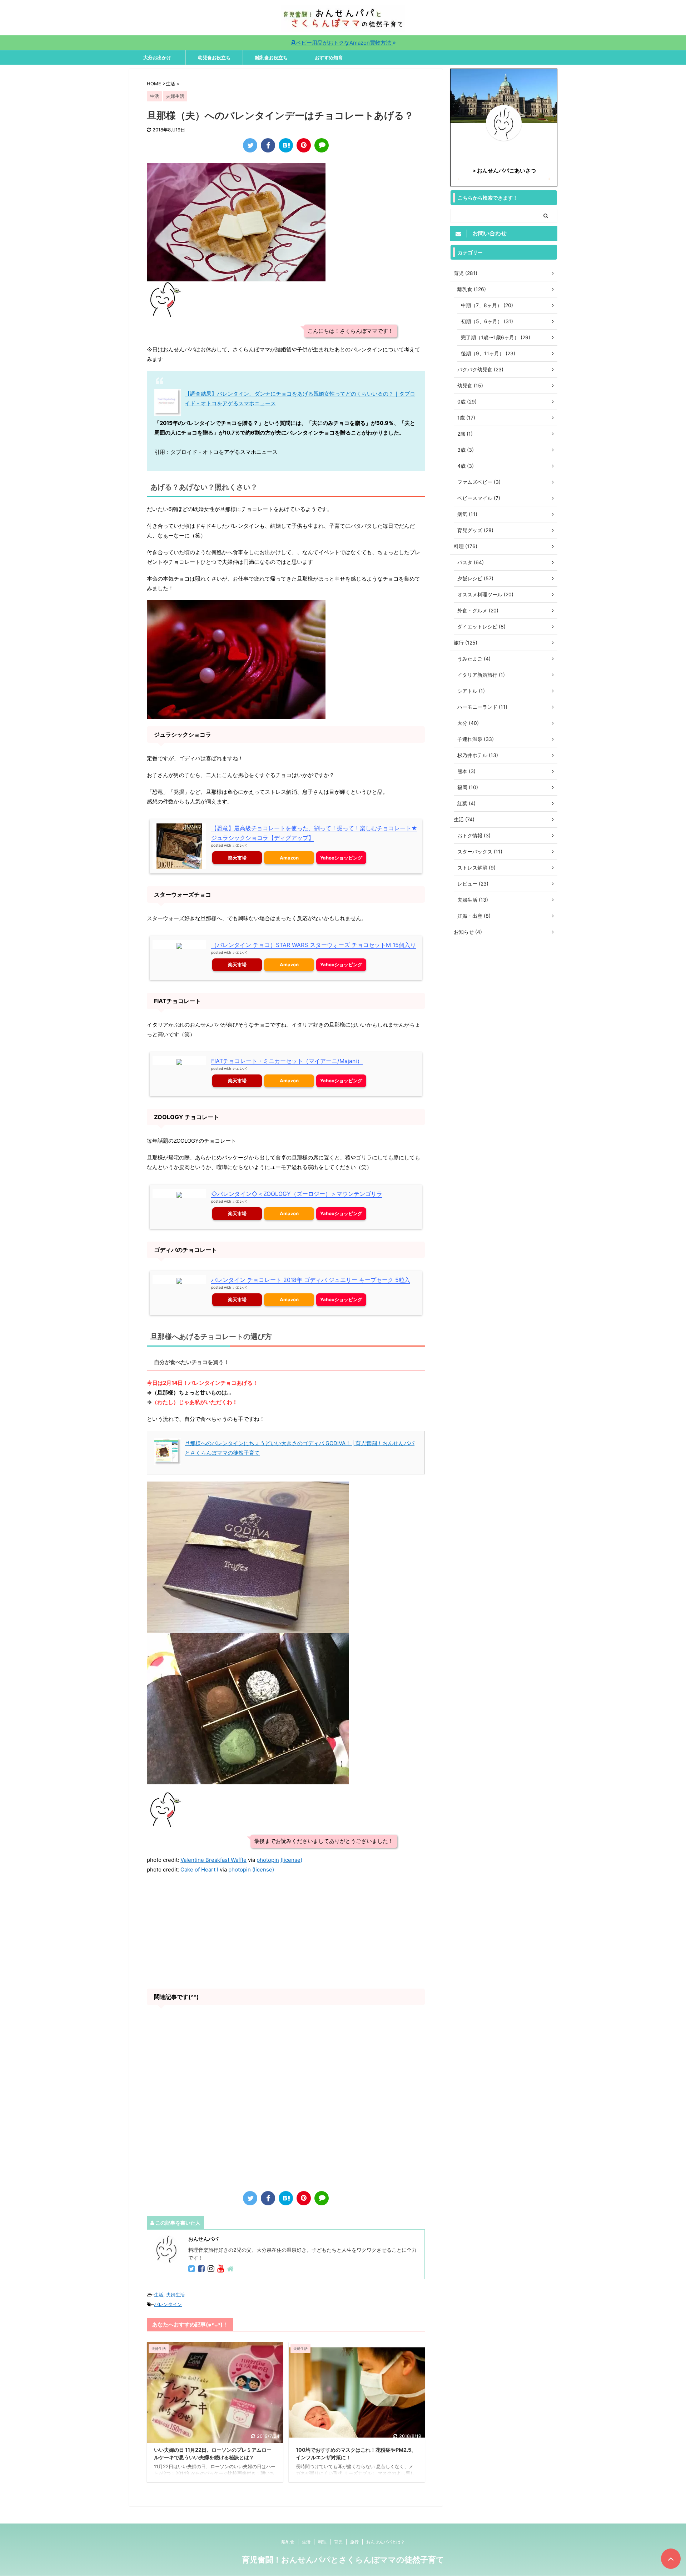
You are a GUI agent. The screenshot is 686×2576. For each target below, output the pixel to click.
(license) (291, 1860)
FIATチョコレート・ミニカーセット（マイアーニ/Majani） (287, 1061)
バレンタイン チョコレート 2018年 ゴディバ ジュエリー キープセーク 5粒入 (311, 1280)
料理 (322, 2542)
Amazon (289, 858)
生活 (159, 2295)
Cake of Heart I (199, 1870)
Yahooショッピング (341, 858)
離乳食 (288, 2542)
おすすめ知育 (329, 57)
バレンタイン (168, 2304)
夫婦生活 (175, 2295)
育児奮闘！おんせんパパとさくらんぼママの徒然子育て (343, 2560)
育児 (338, 2542)
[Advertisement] (286, 1931)
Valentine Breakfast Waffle (213, 1860)
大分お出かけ (157, 57)
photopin (268, 1860)
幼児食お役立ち (214, 57)
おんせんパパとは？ (386, 2542)
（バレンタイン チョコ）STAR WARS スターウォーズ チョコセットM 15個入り (314, 945)
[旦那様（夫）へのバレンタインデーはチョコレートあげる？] (286, 145)
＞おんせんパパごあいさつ (504, 171)
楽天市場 (237, 858)
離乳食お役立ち (271, 57)
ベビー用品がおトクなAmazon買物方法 (344, 43)
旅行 (354, 2542)
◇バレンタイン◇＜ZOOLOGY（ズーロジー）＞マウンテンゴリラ (297, 1194)
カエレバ (239, 845)
